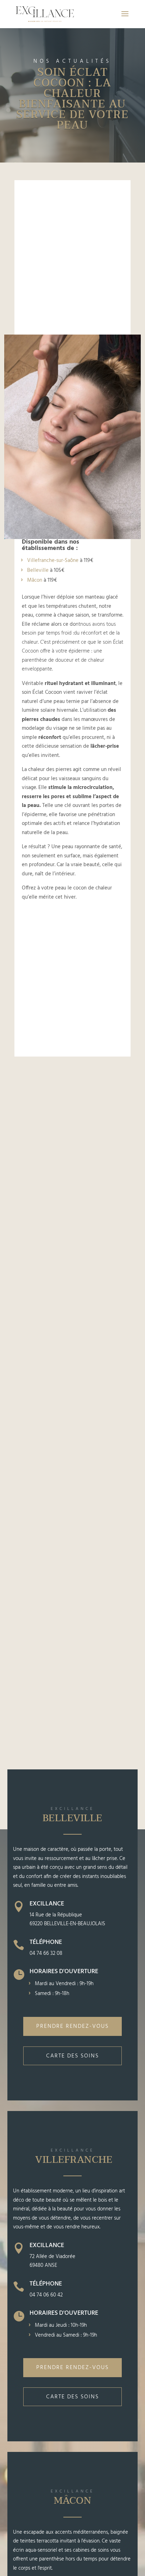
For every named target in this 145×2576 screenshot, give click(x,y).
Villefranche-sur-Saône (53, 561)
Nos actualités (72, 61)
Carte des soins (72, 2056)
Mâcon (35, 580)
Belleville (38, 570)
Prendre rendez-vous (72, 2026)
